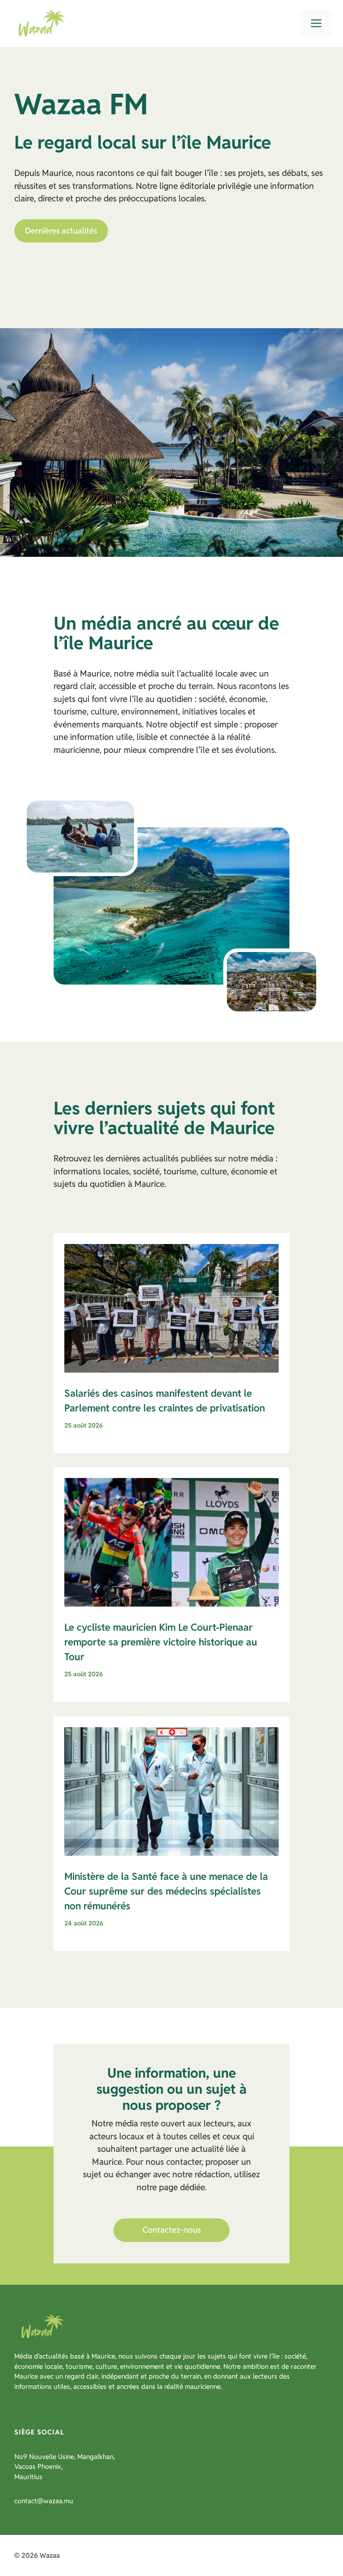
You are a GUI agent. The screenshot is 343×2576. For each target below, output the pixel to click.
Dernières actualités (61, 231)
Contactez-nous (172, 2230)
